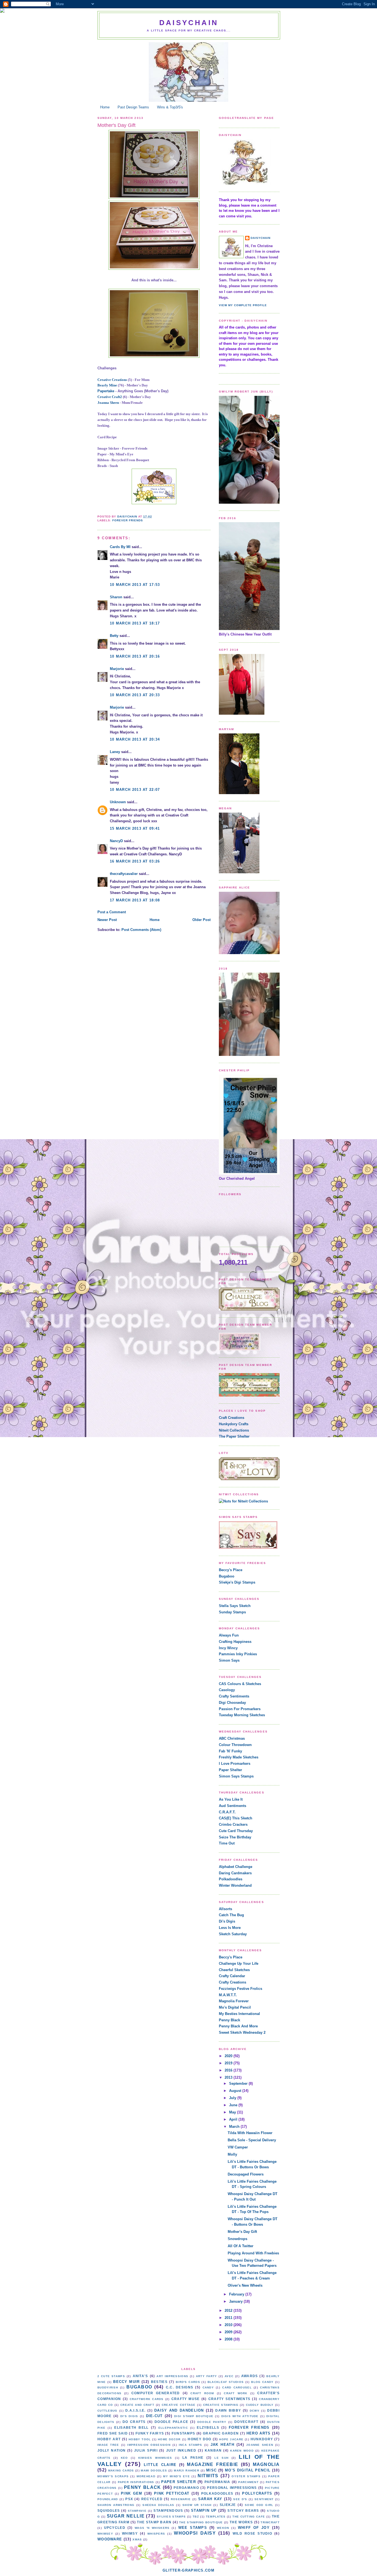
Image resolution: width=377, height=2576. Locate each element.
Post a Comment (112, 912)
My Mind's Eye (176, 2476)
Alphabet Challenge (236, 1867)
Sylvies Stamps (171, 2517)
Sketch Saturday (233, 1934)
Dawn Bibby (228, 2410)
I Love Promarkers (235, 1764)
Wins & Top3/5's (170, 107)
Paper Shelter (230, 1770)
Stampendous (168, 2510)
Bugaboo (227, 1576)
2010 (229, 2325)
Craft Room (202, 2393)
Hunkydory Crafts (234, 1424)
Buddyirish (108, 2387)
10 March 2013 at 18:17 (135, 623)
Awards (250, 2376)
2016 (229, 2070)
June (234, 2105)
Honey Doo (199, 2439)
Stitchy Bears (243, 2510)
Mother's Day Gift (242, 2232)
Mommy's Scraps (113, 2476)
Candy (208, 2387)
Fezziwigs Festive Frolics (241, 1989)
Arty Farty (207, 2376)
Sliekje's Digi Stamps (237, 1582)
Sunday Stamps (232, 1612)
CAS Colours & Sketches (240, 1684)
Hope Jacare (231, 2439)
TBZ (196, 2517)
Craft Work (236, 2393)
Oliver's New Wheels (245, 2285)
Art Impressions (172, 2376)
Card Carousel (237, 2387)
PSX (129, 2499)
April (234, 2119)
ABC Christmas (232, 1738)
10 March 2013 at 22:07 (135, 790)
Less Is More (230, 1928)
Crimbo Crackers (233, 1824)
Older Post (201, 920)
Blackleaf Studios (226, 2382)
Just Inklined (181, 2450)
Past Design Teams (133, 107)
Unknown (118, 802)
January (236, 2301)
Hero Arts (259, 2433)
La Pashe (193, 2458)
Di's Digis (227, 1921)
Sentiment (264, 2499)
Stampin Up (204, 2510)
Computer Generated (156, 2393)
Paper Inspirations (136, 2482)
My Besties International (239, 2014)
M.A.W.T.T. (228, 1995)
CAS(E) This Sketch (236, 1818)
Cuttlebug (107, 2411)
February (237, 2294)
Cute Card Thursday (236, 1831)
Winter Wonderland (235, 1885)
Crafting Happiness (235, 1642)
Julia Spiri (146, 2450)
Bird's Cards (188, 2382)
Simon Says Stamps (236, 1776)
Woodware (110, 2539)
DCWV (255, 2411)
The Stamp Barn (154, 2522)
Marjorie (117, 669)
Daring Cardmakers (235, 1873)
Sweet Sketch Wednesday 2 (242, 2032)
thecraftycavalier (124, 874)
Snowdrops (237, 2239)
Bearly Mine (107, 385)
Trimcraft (270, 2522)
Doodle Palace (171, 2422)
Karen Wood (242, 2451)
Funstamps (184, 2433)
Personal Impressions (232, 2488)
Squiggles (109, 2510)
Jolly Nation (111, 2450)
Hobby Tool (140, 2439)
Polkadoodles (231, 1879)
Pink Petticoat (172, 2493)
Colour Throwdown (235, 1745)
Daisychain (189, 23)
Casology (227, 1690)
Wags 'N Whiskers (152, 2528)
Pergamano (186, 2488)
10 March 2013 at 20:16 (135, 656)
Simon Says (229, 1660)
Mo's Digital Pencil (235, 2007)
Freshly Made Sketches (239, 1757)
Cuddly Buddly (260, 2405)
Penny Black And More (238, 2026)
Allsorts (225, 1909)
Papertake (106, 391)
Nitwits (208, 2476)
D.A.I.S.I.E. (136, 2410)
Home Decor (169, 2439)
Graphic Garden (221, 2433)
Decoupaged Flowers (246, 2174)
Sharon (116, 597)
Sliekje (228, 2505)
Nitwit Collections (234, 1430)
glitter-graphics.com (189, 2570)
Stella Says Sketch (235, 1606)
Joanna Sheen (108, 403)
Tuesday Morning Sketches (242, 1715)
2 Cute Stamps (111, 2376)
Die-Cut (154, 2416)
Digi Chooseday (232, 1703)
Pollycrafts (257, 2493)
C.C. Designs (180, 2387)
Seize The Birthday (235, 1837)
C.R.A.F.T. (227, 1812)
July (233, 2098)
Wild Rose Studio (252, 2533)
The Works (241, 2522)
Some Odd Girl (259, 2505)
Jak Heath (222, 2445)
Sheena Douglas (158, 2505)
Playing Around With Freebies (253, 2253)
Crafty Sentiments (234, 1696)
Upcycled (115, 2528)
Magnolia (266, 2464)
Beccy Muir (126, 2382)
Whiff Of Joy (254, 2528)
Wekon (223, 2528)
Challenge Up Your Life (239, 1964)
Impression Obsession (149, 2445)
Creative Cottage (179, 2405)
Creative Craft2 (110, 397)
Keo (124, 2458)
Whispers (156, 2534)
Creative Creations (112, 380)
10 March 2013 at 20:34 (135, 739)
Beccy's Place (231, 1570)
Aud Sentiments (233, 1806)
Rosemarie (181, 2499)
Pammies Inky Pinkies (238, 1654)
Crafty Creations (233, 1982)
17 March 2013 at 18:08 (135, 900)
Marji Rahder (187, 2470)
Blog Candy (262, 2382)
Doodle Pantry (212, 2422)
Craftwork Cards (147, 2399)
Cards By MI (120, 547)
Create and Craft (137, 2405)
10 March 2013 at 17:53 (135, 585)
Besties (159, 2382)
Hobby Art (109, 2439)
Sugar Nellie (126, 2516)
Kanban (213, 2450)
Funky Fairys (150, 2433)
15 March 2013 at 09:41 (135, 828)
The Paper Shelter (234, 1436)
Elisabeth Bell (131, 2427)
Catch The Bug (231, 1915)
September (239, 2084)
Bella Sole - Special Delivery (252, 2140)
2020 (229, 2056)
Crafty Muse (186, 2399)
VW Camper (238, 2147)
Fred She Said (113, 2433)
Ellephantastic (173, 2428)
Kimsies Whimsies (155, 2458)
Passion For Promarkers (240, 1709)
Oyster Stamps (246, 2476)
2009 (229, 2332)
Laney (115, 752)
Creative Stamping (221, 2405)
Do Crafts (134, 2422)
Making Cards (121, 2470)
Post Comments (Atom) (141, 930)
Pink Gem (132, 2493)
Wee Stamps (193, 2528)
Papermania (217, 2482)
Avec (229, 2376)
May (233, 2112)
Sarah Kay (210, 2499)
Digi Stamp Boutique (194, 2416)
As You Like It (231, 1799)
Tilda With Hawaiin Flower (250, 2133)
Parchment (248, 2482)
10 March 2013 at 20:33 (135, 695)
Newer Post (107, 920)
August (236, 2091)
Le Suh (221, 2458)
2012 (229, 2311)
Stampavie (137, 2511)
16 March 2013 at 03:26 (135, 861)
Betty (114, 636)
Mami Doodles (154, 2470)
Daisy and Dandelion (179, 2410)
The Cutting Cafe (249, 2517)
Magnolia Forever (234, 2001)
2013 (229, 2077)
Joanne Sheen (260, 2445)
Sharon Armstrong (116, 2505)
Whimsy (130, 2533)
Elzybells (208, 2427)
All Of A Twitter (241, 2246)
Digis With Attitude (240, 2416)
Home (105, 107)
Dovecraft (246, 2422)
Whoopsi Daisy (195, 2533)
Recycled (152, 2499)
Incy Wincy (228, 1648)
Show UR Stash (197, 2505)
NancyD (116, 841)
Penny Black (229, 2020)
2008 (229, 2339)
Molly (232, 2154)
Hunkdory (262, 2439)
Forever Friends (128, 520)
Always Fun (229, 1635)
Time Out (227, 1843)
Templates (216, 2517)
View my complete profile (243, 305)
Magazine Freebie (213, 2464)
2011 (229, 2318)
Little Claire (160, 2465)
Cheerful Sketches (234, 1970)
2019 (229, 2063)
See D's (240, 2499)
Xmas (137, 2539)
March (235, 2127)
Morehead (146, 2476)
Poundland (108, 2499)
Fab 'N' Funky (230, 1751)
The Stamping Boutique (201, 2522)
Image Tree (108, 2445)
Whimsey (105, 2534)
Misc (211, 2470)
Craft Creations (232, 1418)
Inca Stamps (191, 2445)
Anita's (140, 2376)
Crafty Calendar (232, 1976)
